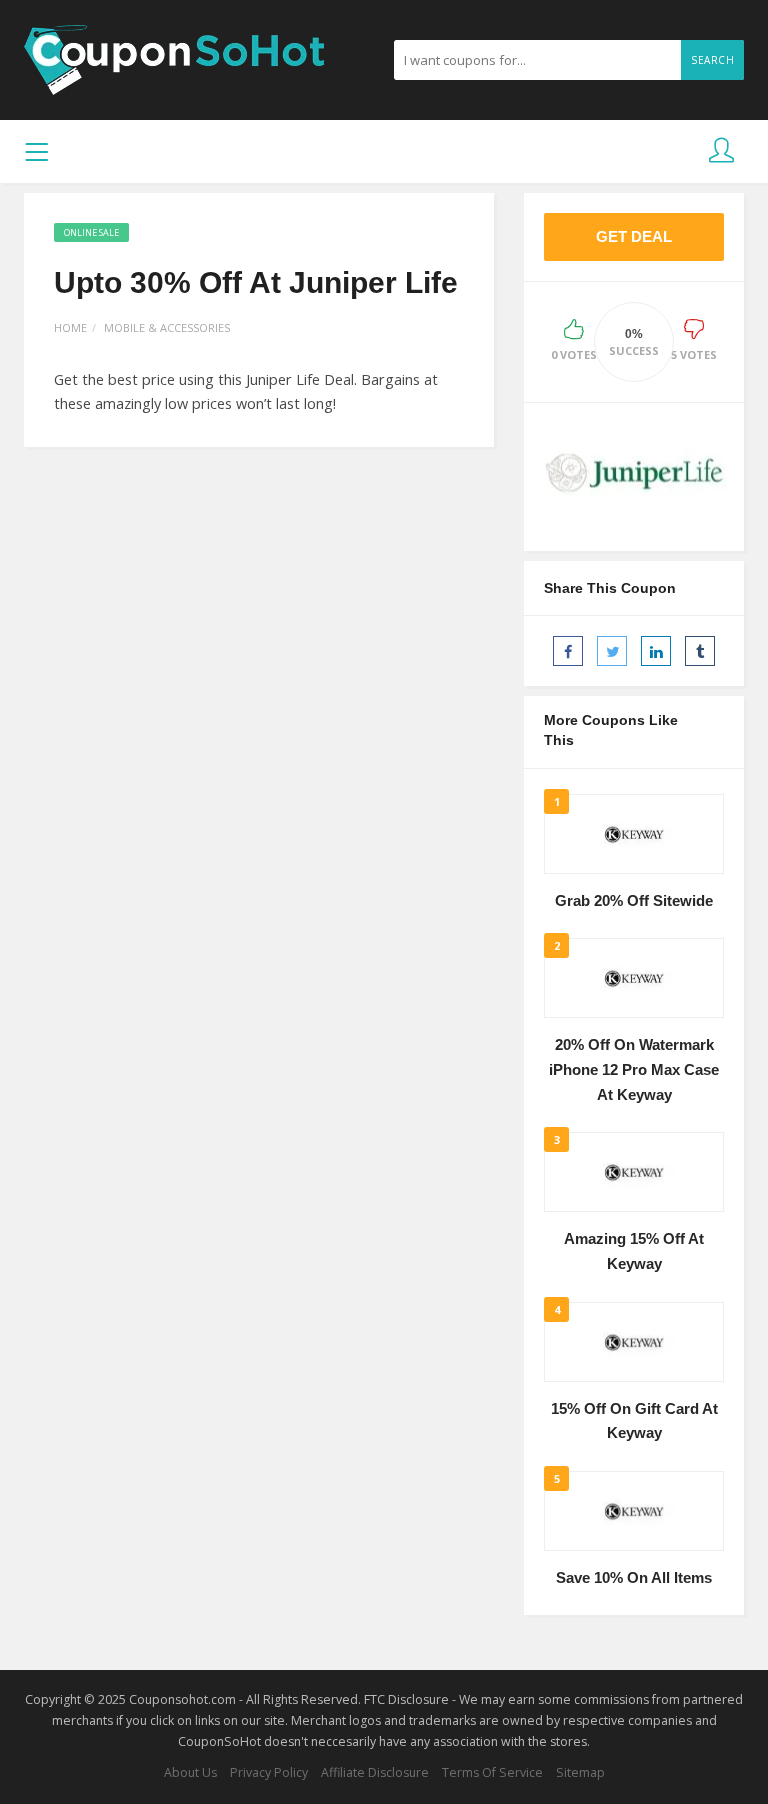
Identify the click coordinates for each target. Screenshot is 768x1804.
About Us (190, 1772)
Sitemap (580, 1772)
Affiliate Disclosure (375, 1772)
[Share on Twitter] (612, 651)
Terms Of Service (492, 1772)
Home (70, 327)
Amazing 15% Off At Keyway (634, 1251)
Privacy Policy (269, 1772)
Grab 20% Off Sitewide (634, 901)
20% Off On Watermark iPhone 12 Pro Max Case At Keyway (634, 1069)
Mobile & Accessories (167, 327)
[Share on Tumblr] (700, 651)
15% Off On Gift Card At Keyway (634, 1421)
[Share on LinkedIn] (656, 651)
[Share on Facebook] (568, 651)
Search (712, 60)
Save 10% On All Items (634, 1578)
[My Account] (721, 151)
